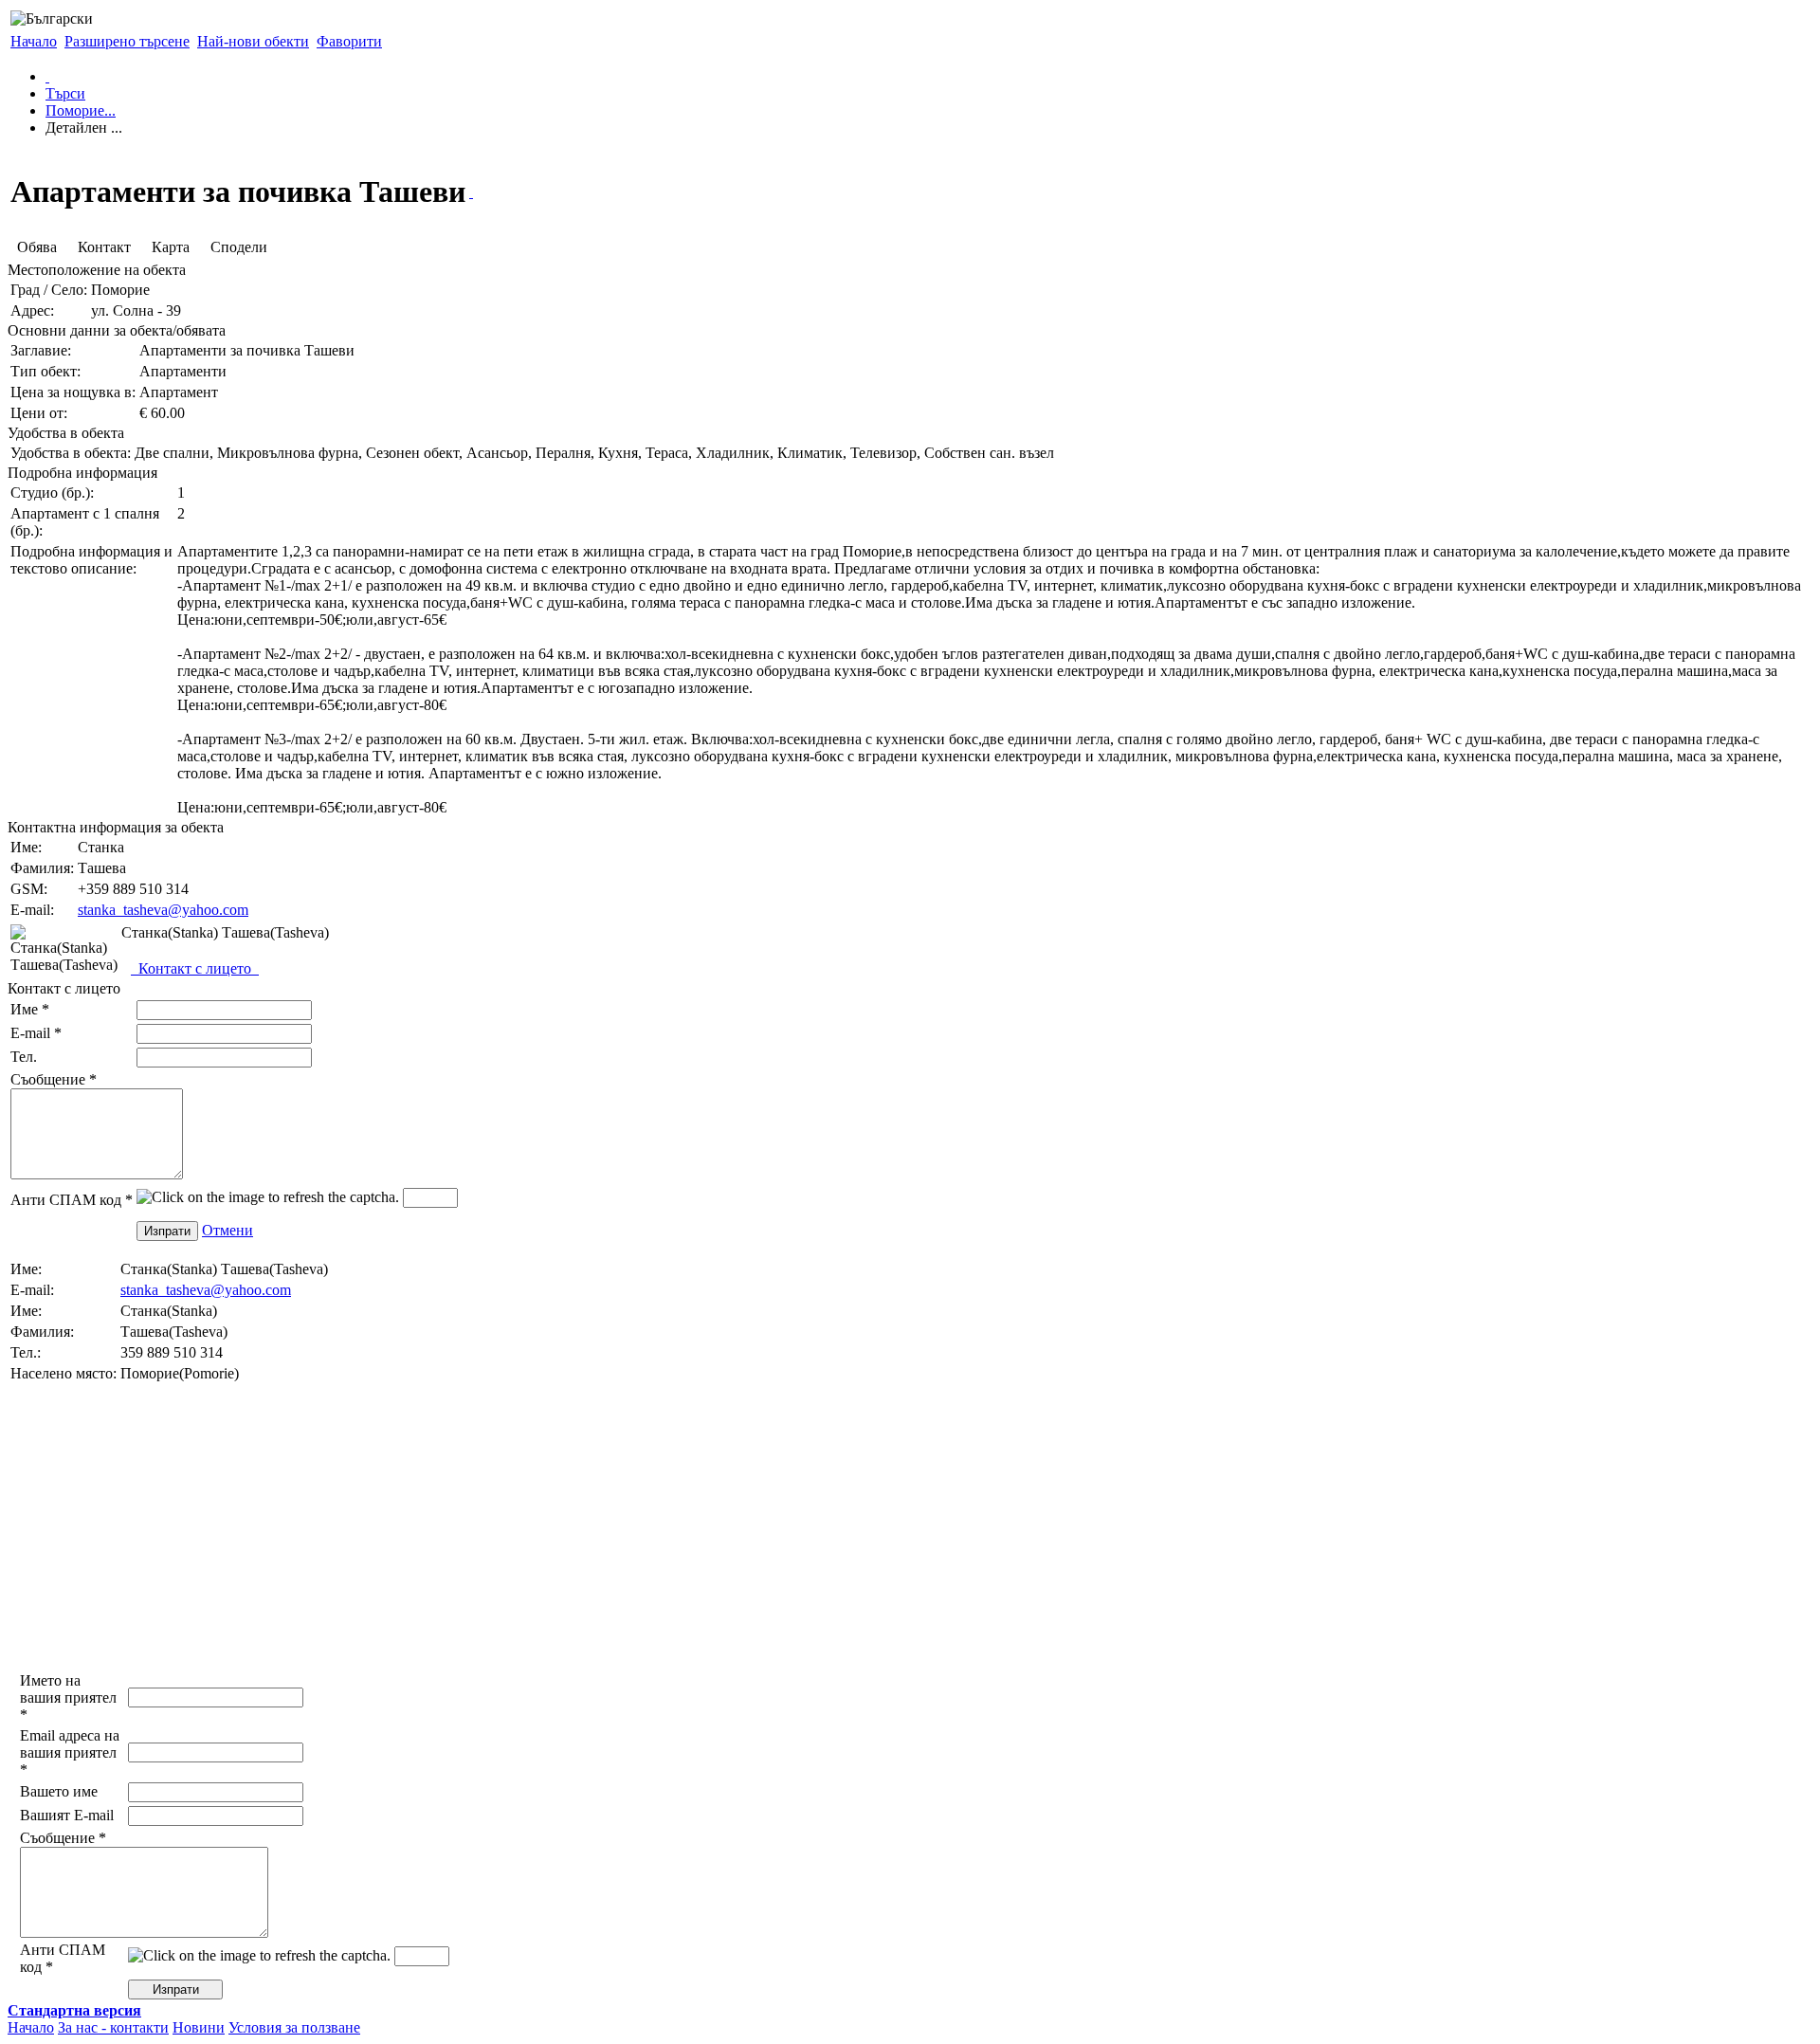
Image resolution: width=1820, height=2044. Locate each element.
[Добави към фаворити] (471, 192)
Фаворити (349, 41)
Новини (199, 2027)
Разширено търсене (127, 41)
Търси (65, 93)
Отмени (227, 1230)
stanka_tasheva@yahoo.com (163, 910)
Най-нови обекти (253, 41)
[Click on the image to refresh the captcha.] (268, 1197)
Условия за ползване (294, 2027)
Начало (34, 41)
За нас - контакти (113, 2027)
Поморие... (81, 110)
